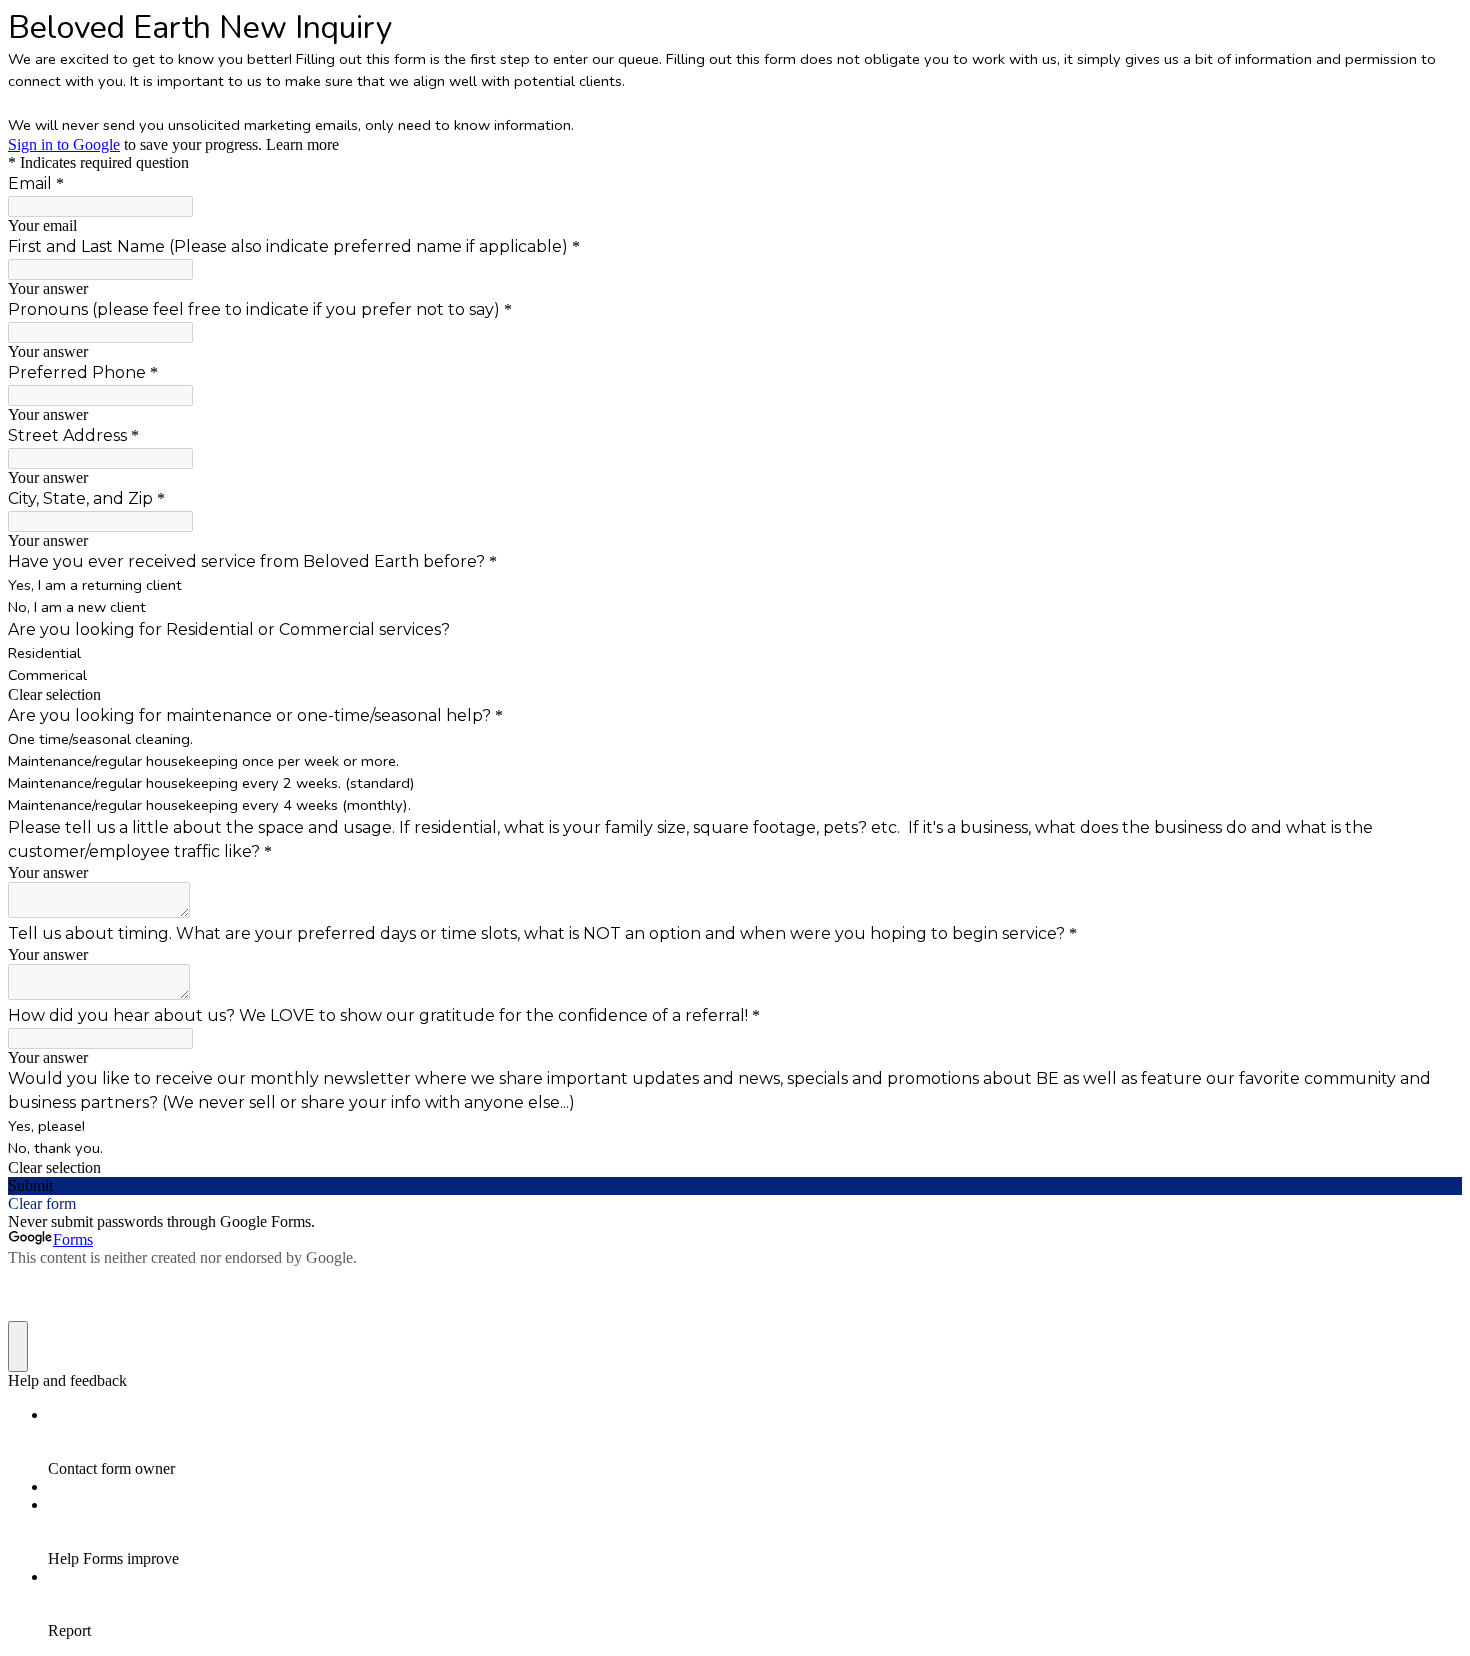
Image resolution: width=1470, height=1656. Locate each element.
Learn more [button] (302, 144)
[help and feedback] (18, 1346)
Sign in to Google (64, 144)
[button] (735, 695)
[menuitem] (755, 1442)
